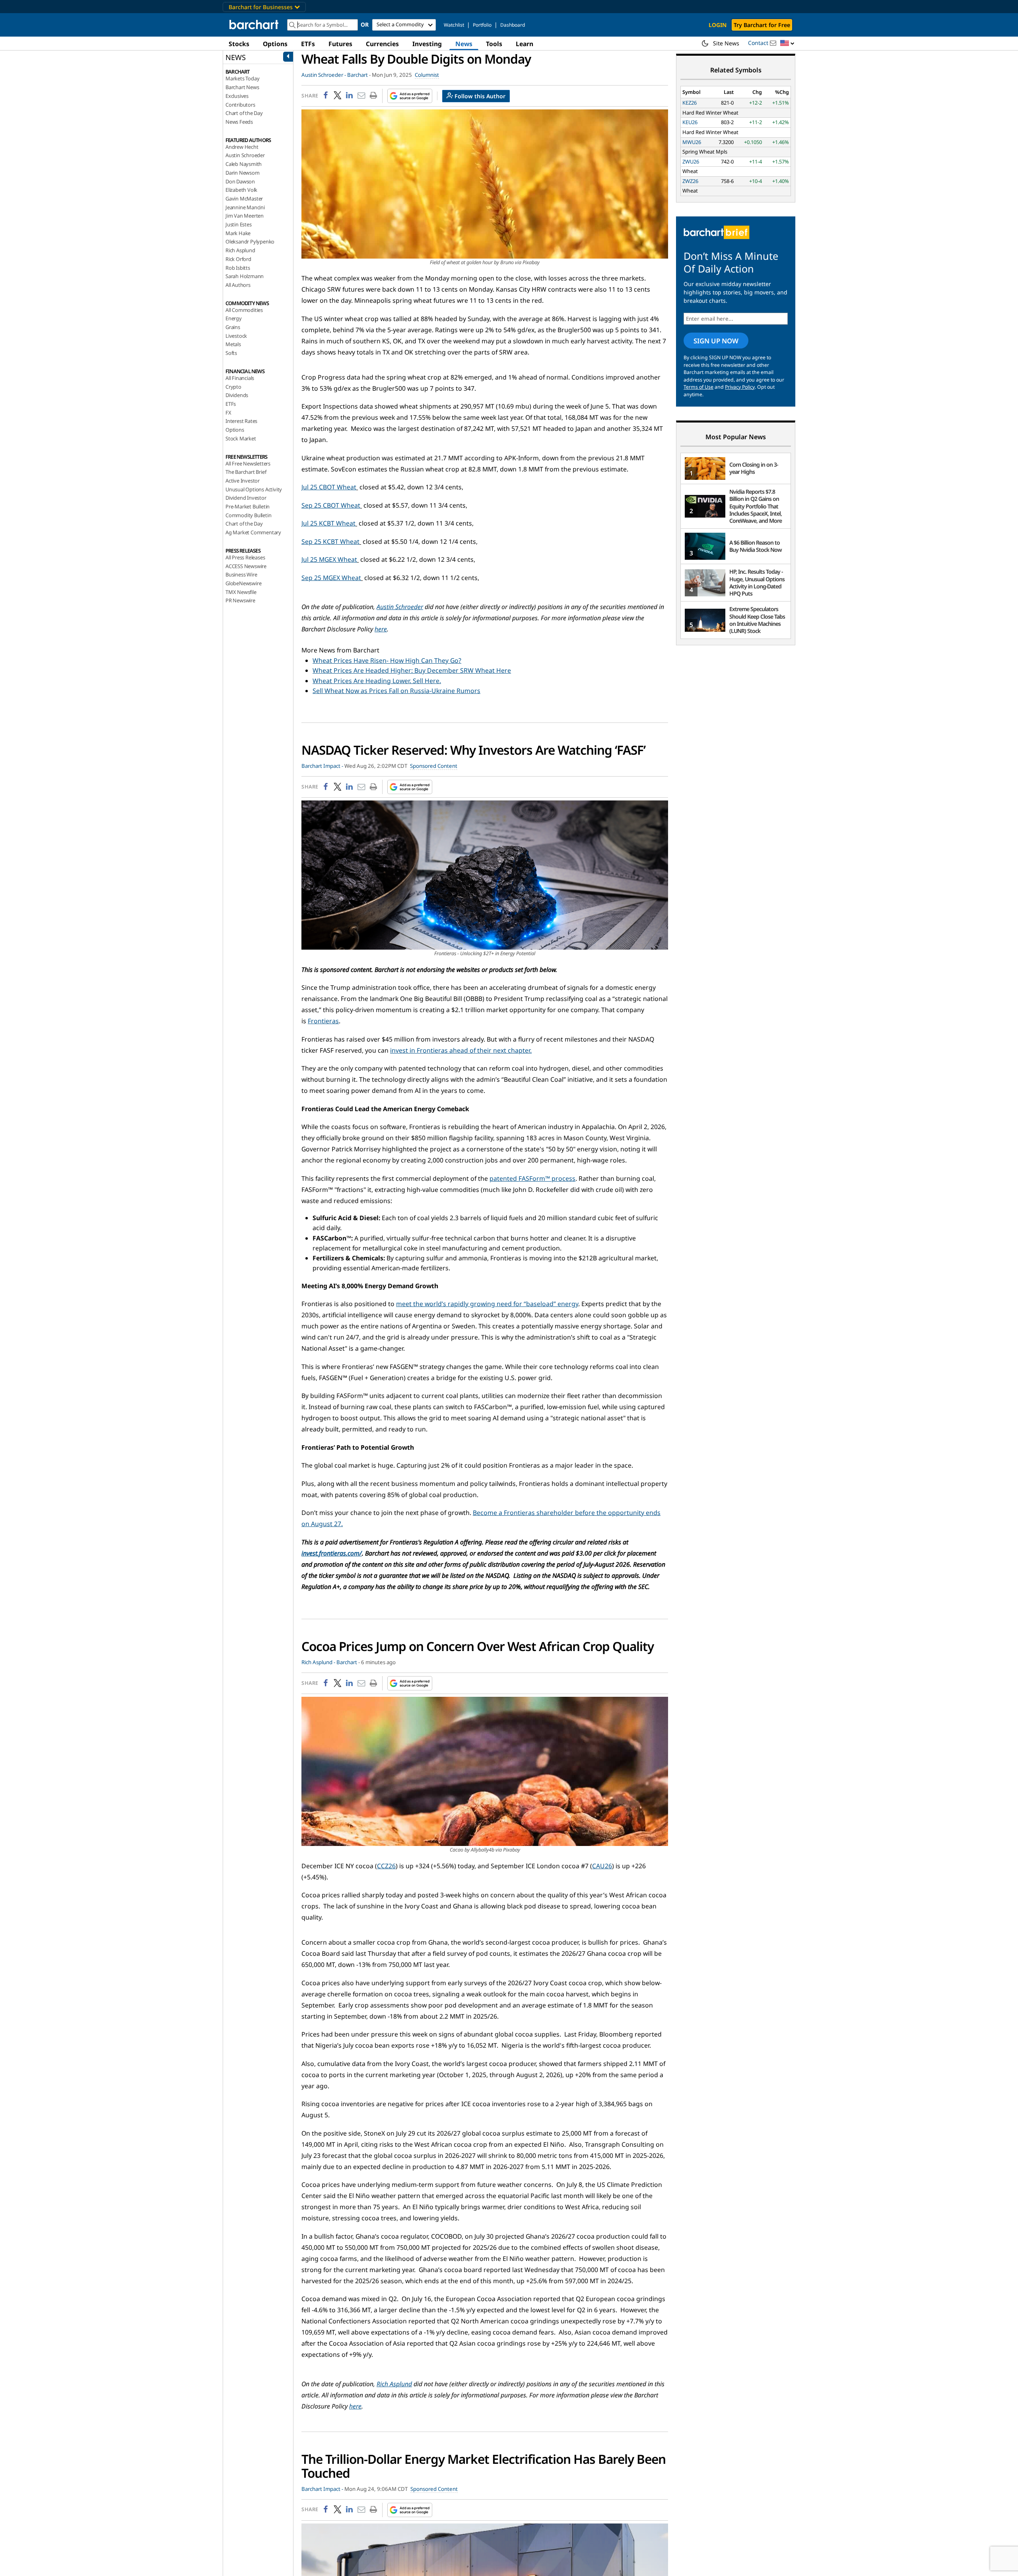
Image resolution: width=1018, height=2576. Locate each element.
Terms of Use (698, 387)
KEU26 (690, 122)
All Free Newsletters (248, 463)
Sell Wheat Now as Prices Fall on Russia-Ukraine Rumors (396, 691)
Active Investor (243, 481)
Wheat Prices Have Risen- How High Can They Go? (387, 660)
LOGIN (718, 25)
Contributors (240, 105)
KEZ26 (690, 103)
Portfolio (482, 25)
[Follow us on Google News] (407, 96)
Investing (427, 44)
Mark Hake (238, 233)
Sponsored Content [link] (434, 766)
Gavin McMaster (244, 199)
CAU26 (602, 1866)
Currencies (382, 44)
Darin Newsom (243, 173)
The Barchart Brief (246, 472)
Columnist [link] (427, 75)
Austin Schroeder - (324, 75)
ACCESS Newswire (246, 566)
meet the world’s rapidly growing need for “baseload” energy (487, 1304)
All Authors (238, 285)
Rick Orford (238, 259)
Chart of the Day (244, 113)
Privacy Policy (740, 387)
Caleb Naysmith (244, 164)
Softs (231, 353)
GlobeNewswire (243, 583)
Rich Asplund (240, 250)
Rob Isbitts (238, 268)
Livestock (236, 336)
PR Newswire (240, 600)
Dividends (237, 395)
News (464, 44)
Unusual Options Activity (254, 489)
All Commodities (244, 310)
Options (275, 44)
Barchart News (242, 87)
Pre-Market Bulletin (248, 506)
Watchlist (454, 25)
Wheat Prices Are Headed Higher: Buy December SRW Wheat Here (412, 670)
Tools (494, 44)
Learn (525, 44)
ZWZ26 (690, 181)
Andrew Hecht (242, 147)
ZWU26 (691, 162)
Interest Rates (241, 421)
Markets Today (242, 78)
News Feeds (239, 122)
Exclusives (237, 96)
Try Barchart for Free (762, 25)
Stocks (239, 44)
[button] (787, 44)
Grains (233, 327)
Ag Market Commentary (253, 532)
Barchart (357, 75)
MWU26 (692, 142)
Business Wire (241, 574)
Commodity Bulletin (248, 515)
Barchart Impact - (322, 766)
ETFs (308, 44)
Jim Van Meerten (245, 216)
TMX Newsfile (241, 592)
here (381, 629)
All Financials (240, 378)
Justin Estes (239, 224)
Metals (233, 344)
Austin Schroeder (245, 155)
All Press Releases (245, 557)
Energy (234, 318)
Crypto (233, 387)
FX (228, 413)
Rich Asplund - (318, 1662)
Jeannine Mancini (245, 207)
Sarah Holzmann (245, 276)
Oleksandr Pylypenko (250, 241)
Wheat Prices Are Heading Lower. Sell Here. (377, 681)
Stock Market (241, 438)
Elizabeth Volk (241, 190)
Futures (340, 44)
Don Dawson (240, 181)
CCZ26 (386, 1866)
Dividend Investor (246, 498)
